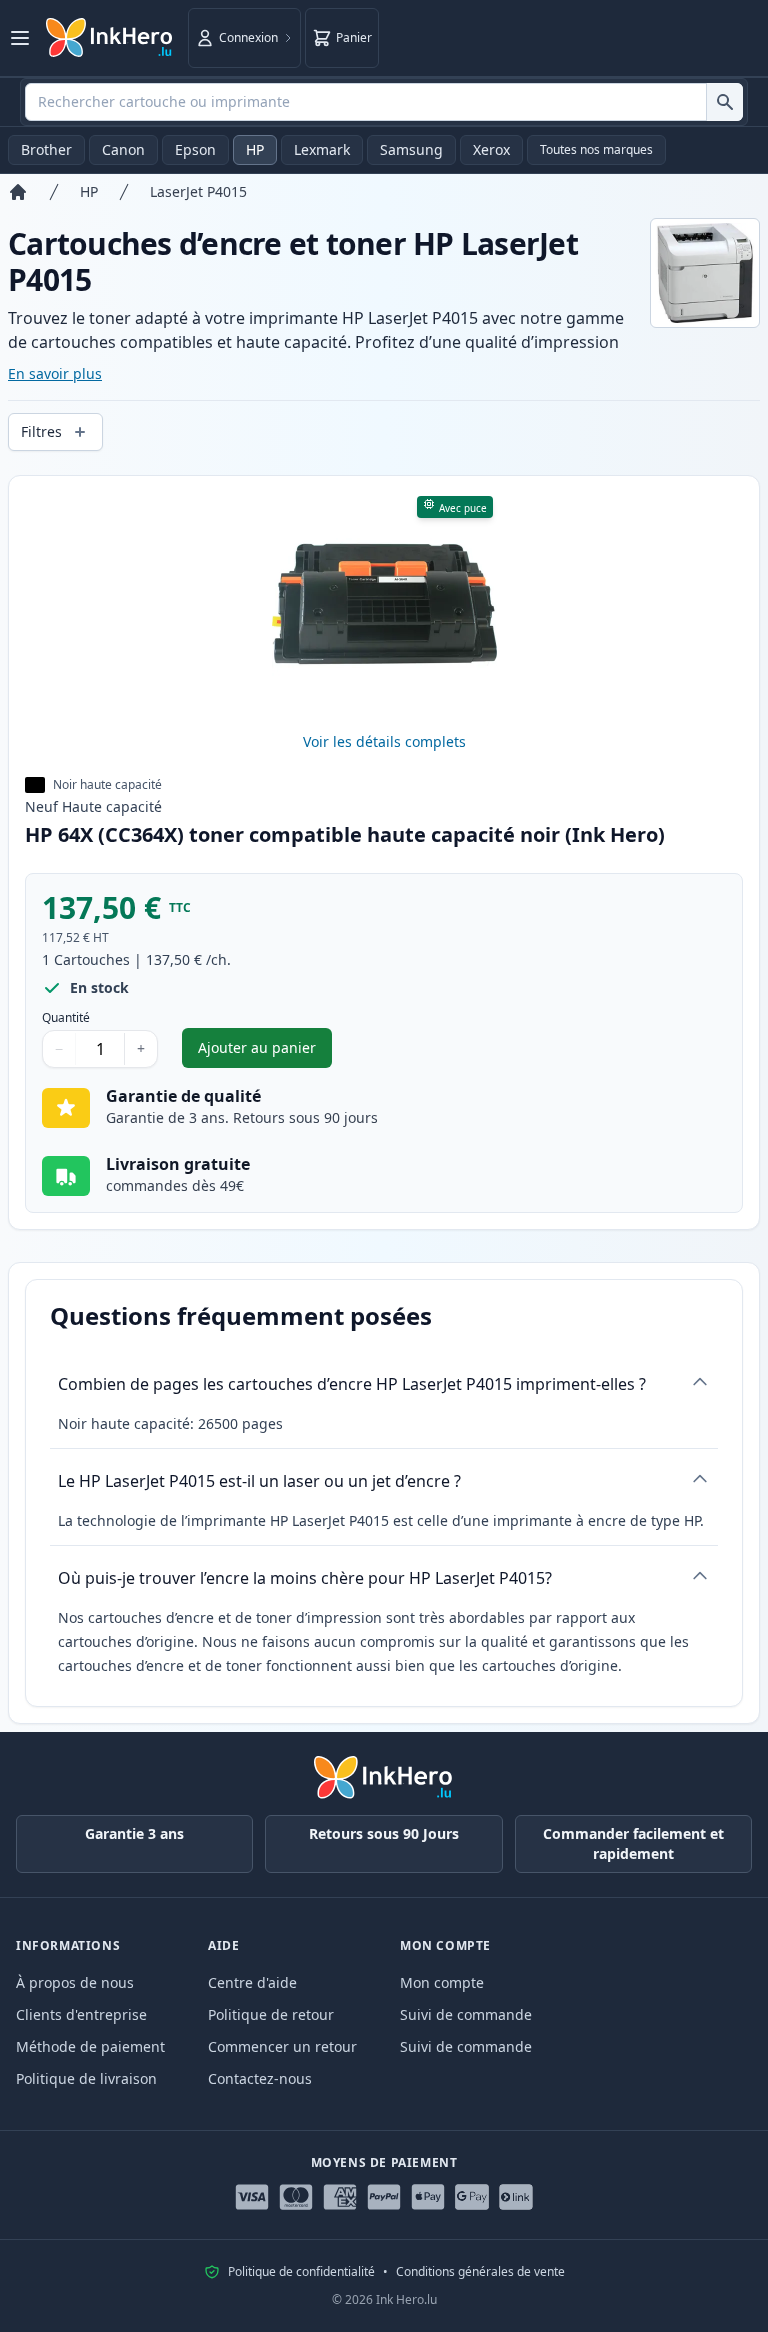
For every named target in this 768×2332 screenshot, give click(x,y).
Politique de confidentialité (301, 2272)
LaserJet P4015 (198, 191)
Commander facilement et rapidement (633, 1843)
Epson (195, 149)
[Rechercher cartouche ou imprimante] (724, 102)
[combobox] (384, 102)
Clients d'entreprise (81, 2014)
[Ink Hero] (110, 38)
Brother (46, 149)
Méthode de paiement (90, 2046)
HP (255, 149)
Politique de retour (271, 2014)
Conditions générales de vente (480, 2272)
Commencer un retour (282, 2046)
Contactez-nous (260, 2078)
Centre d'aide (252, 1982)
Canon (123, 149)
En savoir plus (55, 373)
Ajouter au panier (265, 1052)
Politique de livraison (86, 2078)
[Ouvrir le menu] (20, 38)
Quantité (66, 1018)
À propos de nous (75, 1982)
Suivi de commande (466, 2014)
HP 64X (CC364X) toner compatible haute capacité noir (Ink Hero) (345, 834)
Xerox (491, 149)
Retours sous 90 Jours (384, 1833)
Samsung (411, 149)
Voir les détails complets (384, 741)
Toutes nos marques (596, 149)
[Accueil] (18, 192)
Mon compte (442, 1982)
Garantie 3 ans (134, 1833)
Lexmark (322, 149)
